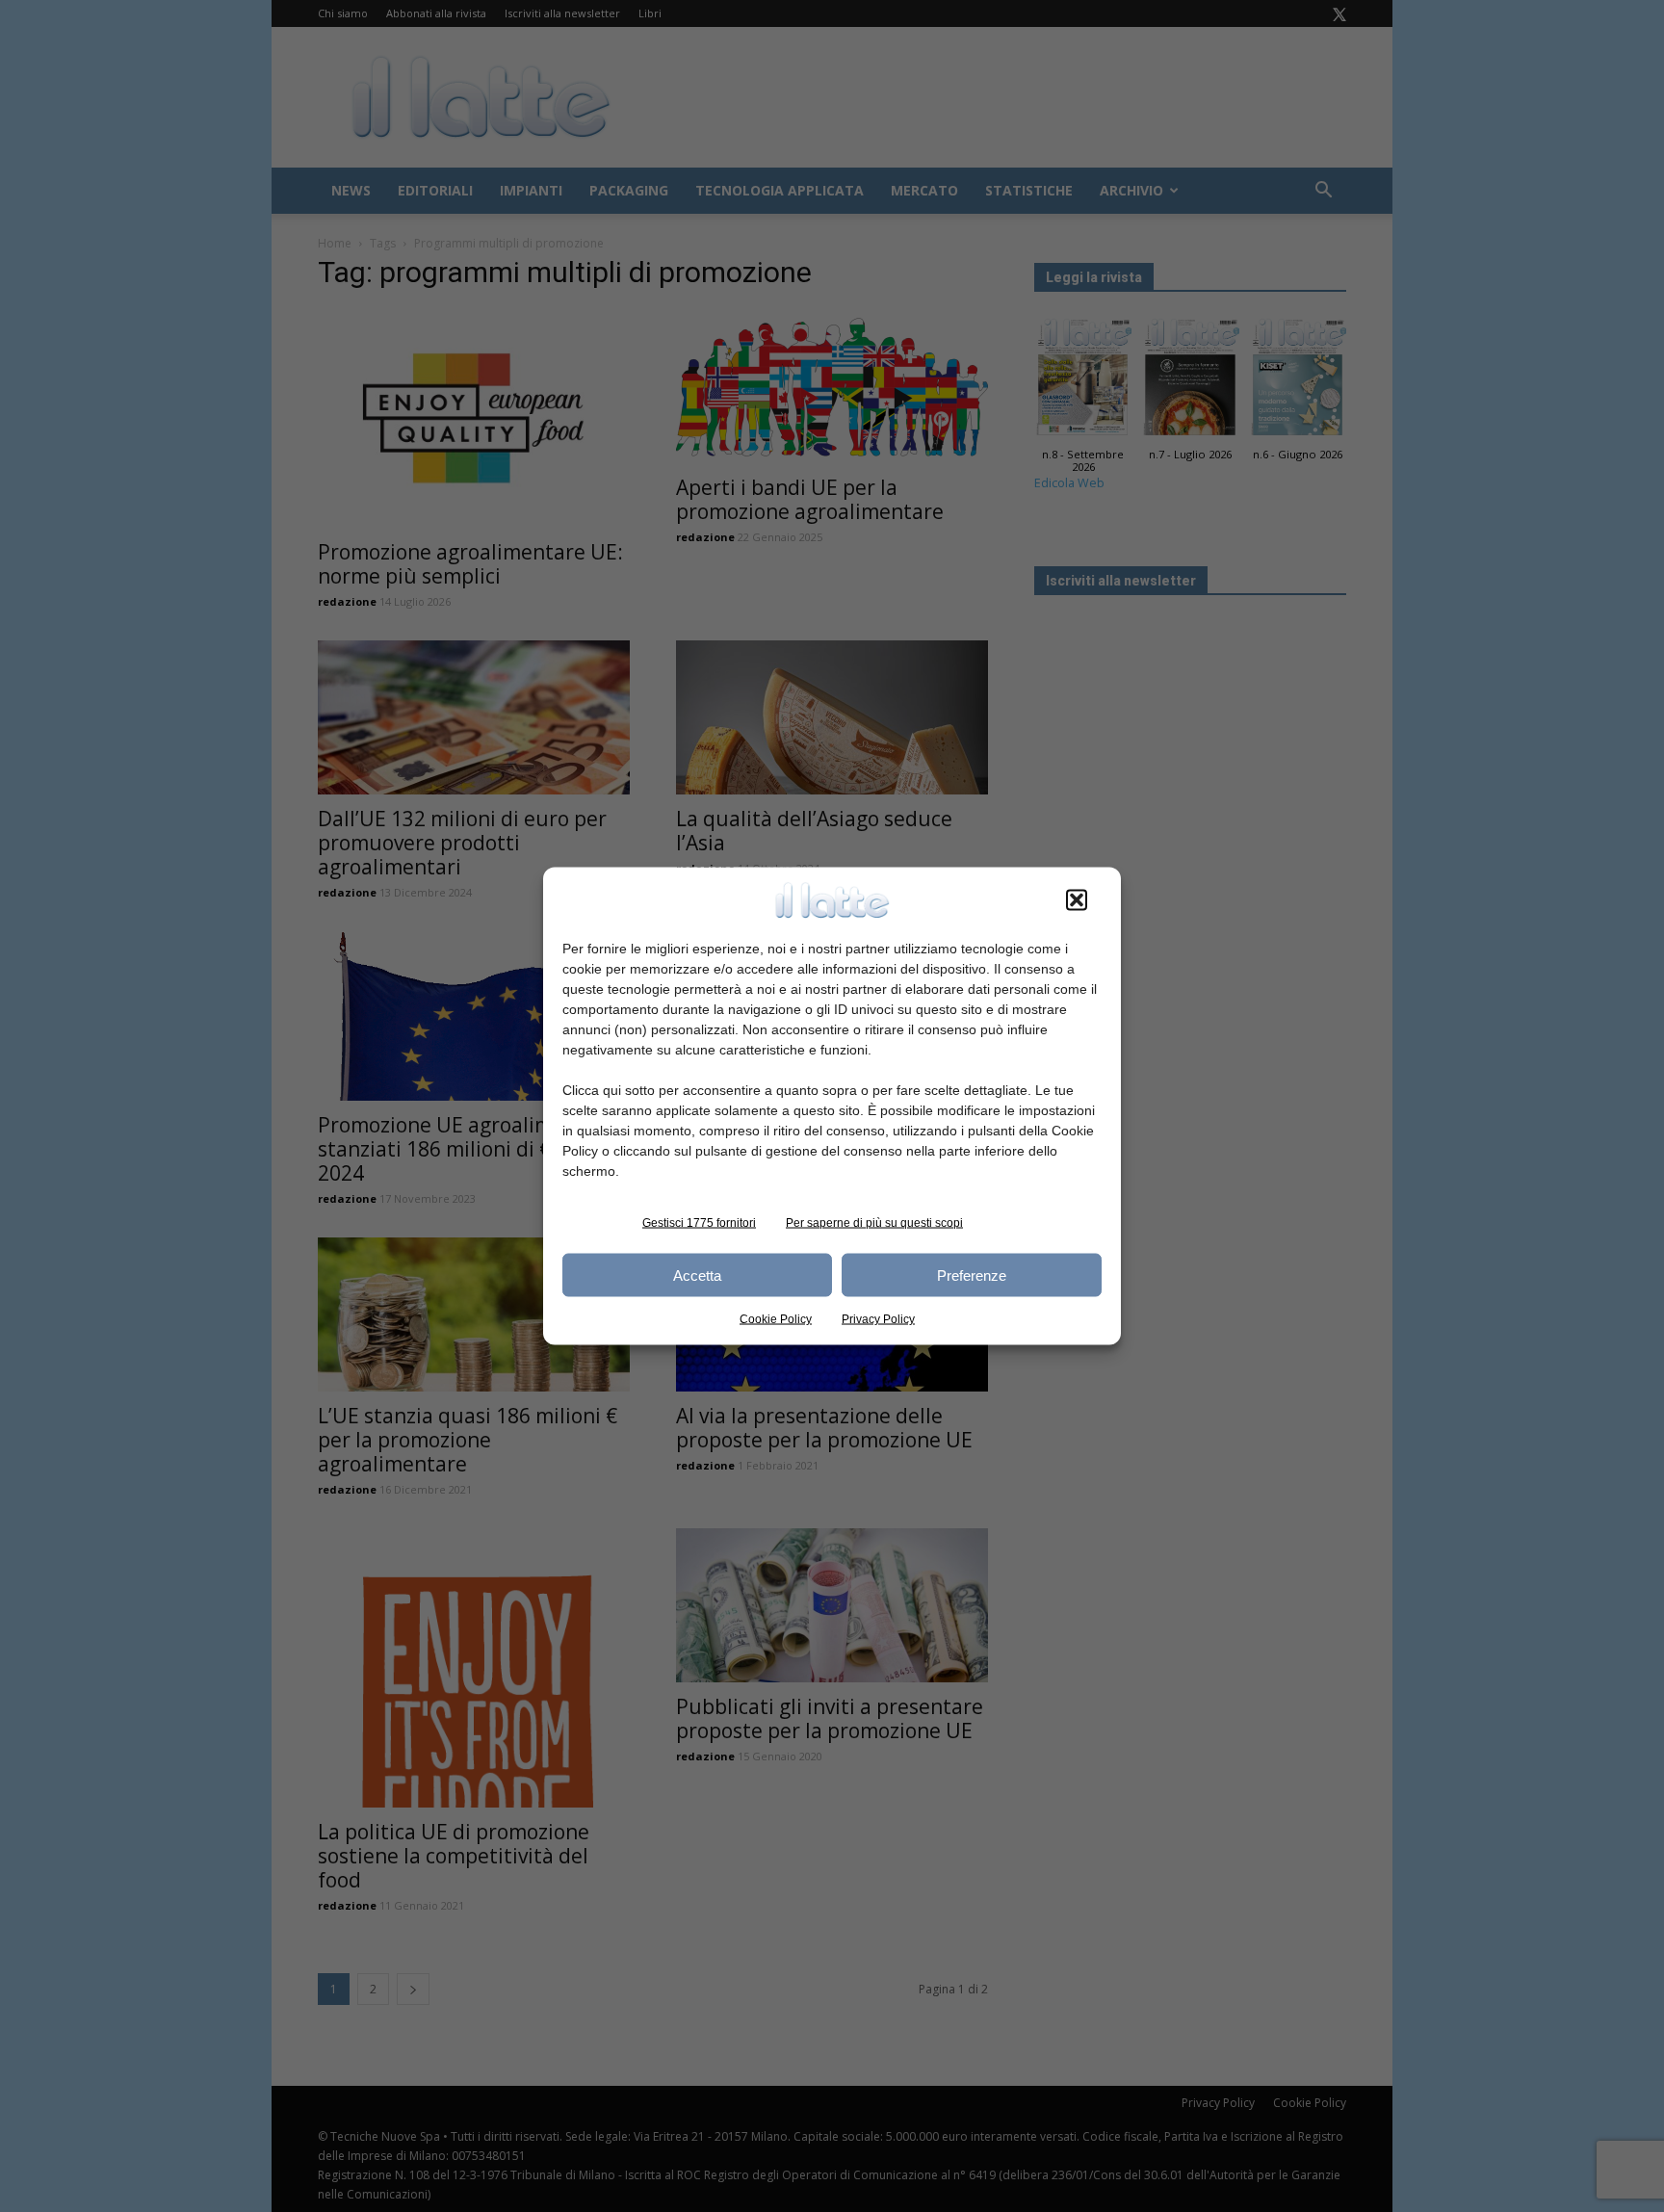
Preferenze (972, 1275)
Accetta (697, 1275)
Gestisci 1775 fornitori (699, 1223)
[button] (1077, 900)
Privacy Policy (878, 1319)
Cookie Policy (776, 1319)
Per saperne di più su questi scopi (874, 1223)
